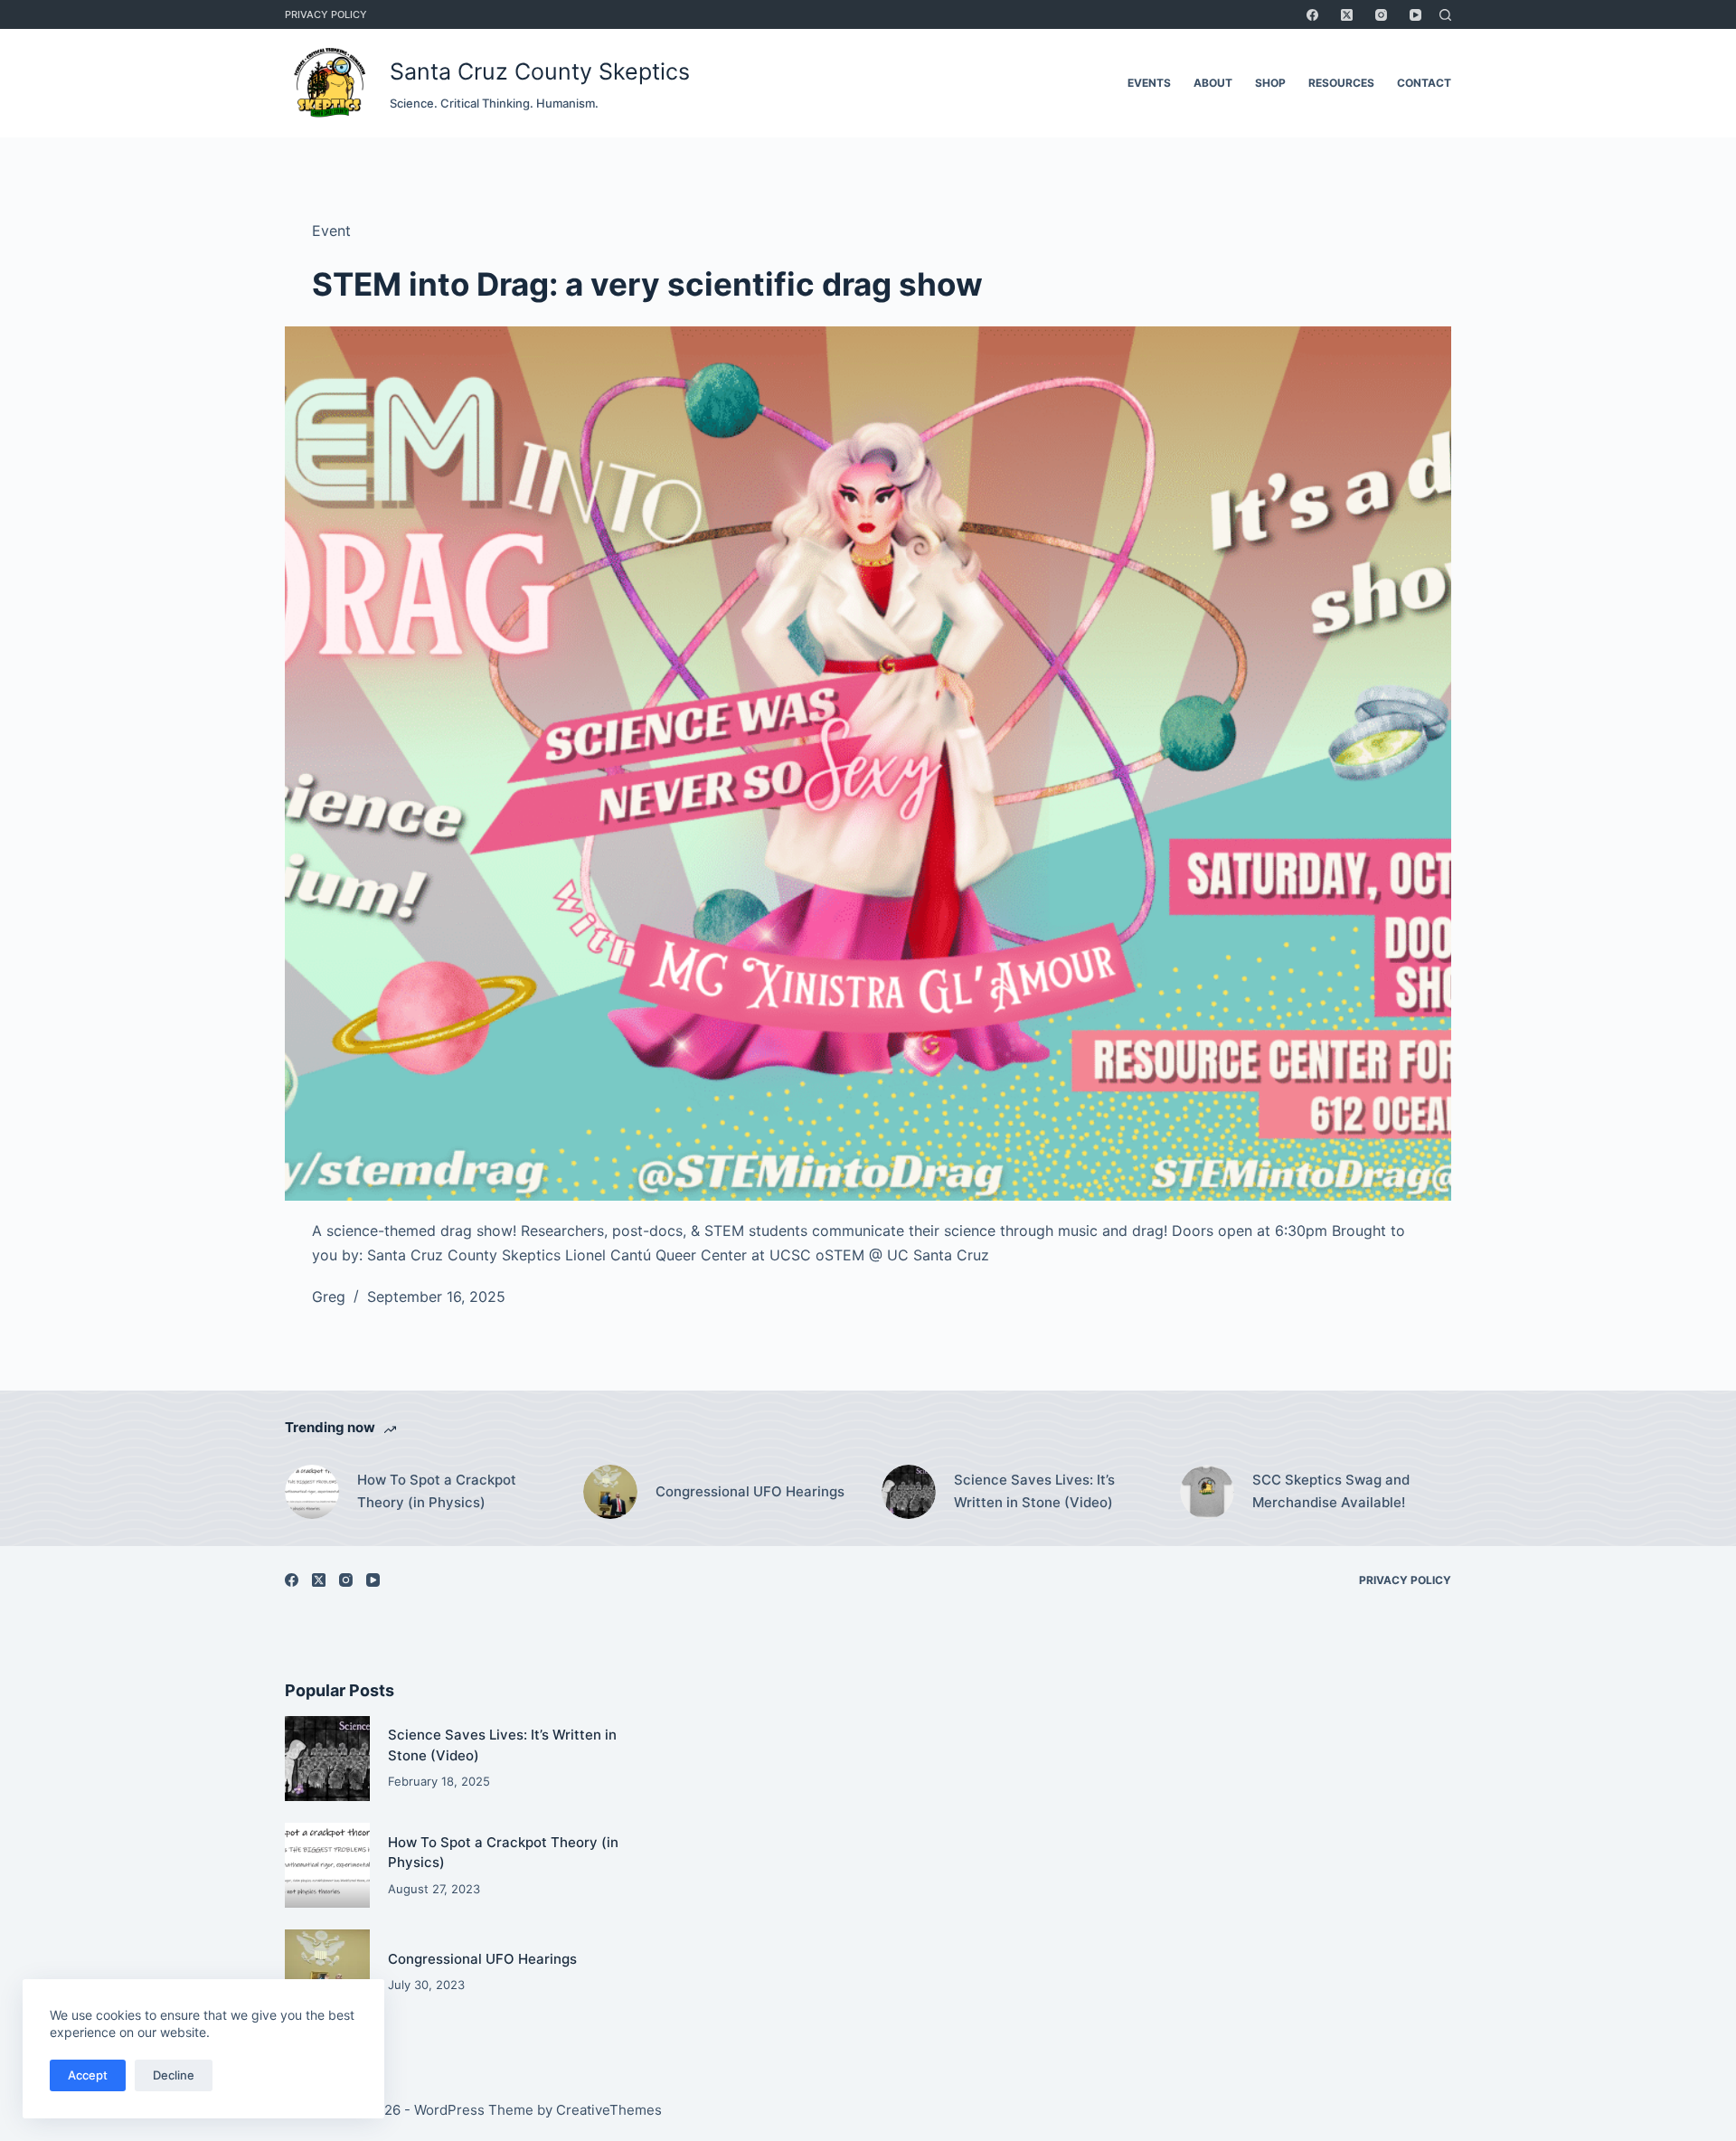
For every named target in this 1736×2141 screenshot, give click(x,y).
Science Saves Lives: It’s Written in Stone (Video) (1034, 1491)
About (1213, 83)
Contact (1424, 83)
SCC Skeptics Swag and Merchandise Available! (1331, 1491)
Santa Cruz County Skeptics (540, 71)
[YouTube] (1415, 15)
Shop (1270, 83)
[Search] (1445, 15)
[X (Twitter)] (1347, 15)
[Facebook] (1312, 15)
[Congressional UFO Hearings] (610, 1492)
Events (1149, 83)
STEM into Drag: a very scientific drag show (647, 284)
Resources (1341, 83)
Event (331, 231)
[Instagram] (1381, 15)
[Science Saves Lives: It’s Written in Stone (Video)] (909, 1492)
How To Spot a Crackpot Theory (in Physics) (437, 1491)
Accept (88, 2075)
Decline (174, 2075)
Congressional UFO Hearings (750, 1491)
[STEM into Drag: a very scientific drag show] (868, 764)
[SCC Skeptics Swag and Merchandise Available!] (1207, 1492)
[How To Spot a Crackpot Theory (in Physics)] (312, 1492)
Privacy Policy (326, 14)
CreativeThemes (609, 2110)
